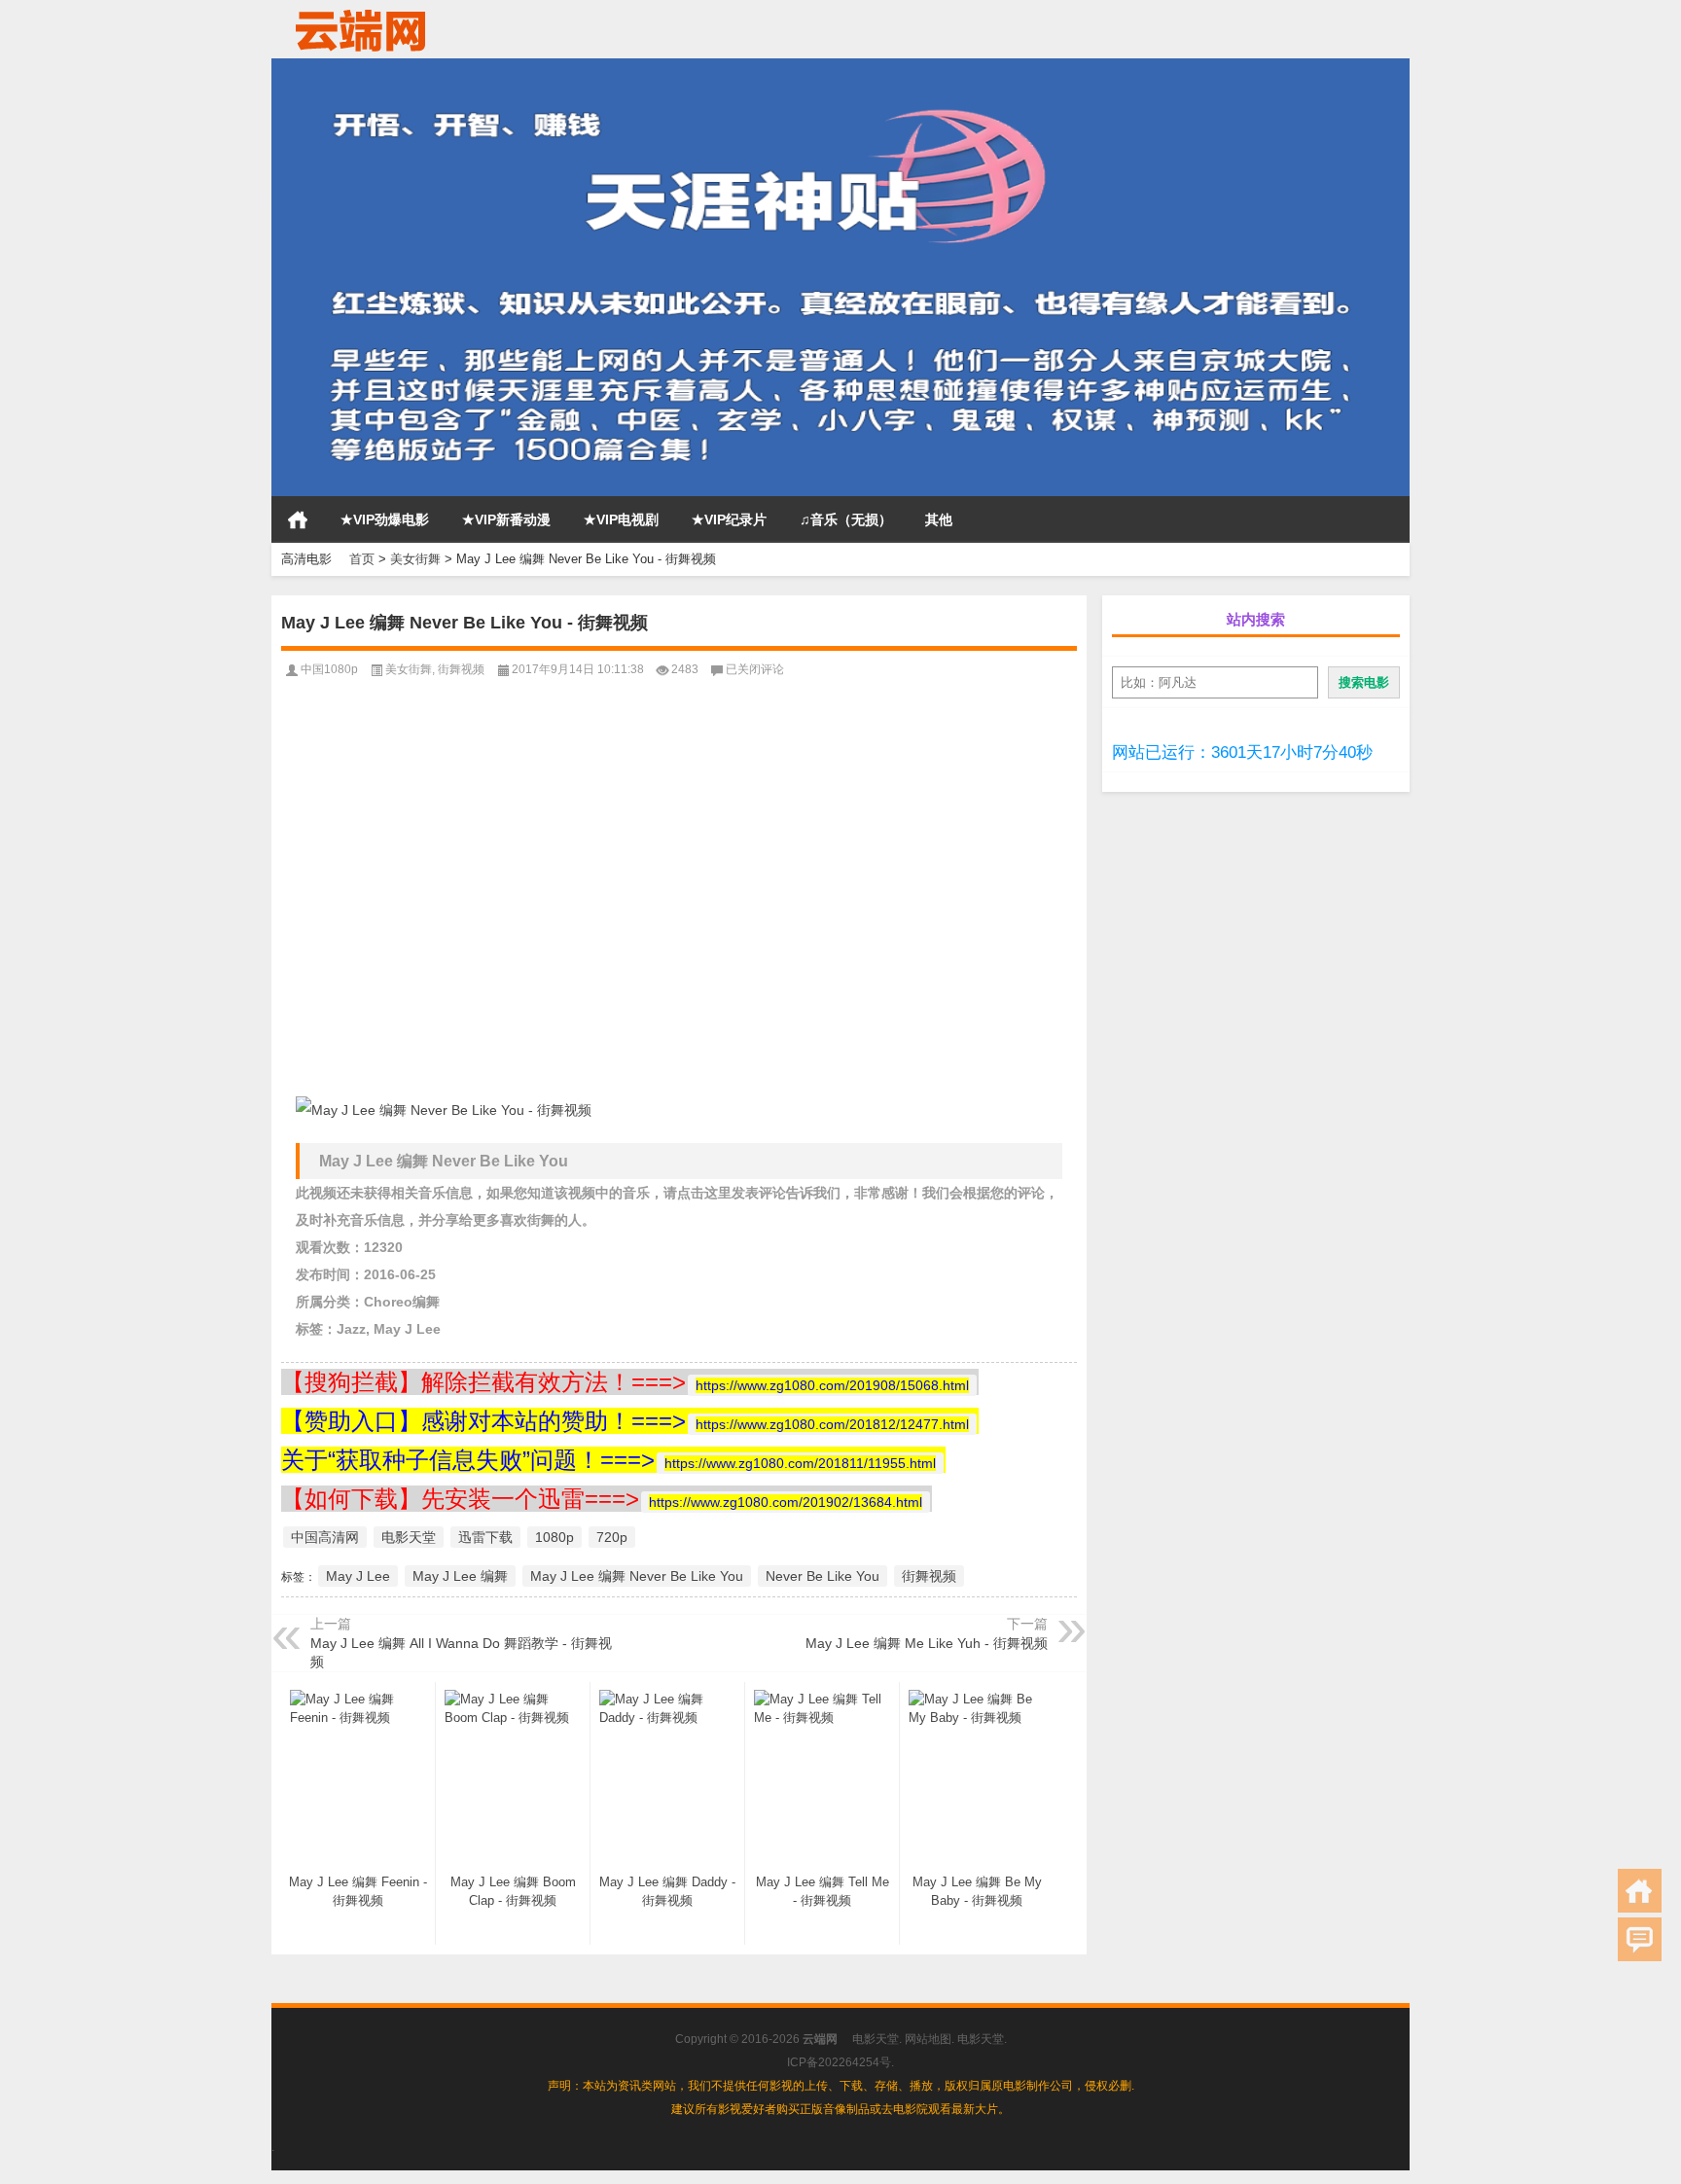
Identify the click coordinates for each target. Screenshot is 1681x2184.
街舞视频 (461, 669)
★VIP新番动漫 (506, 519)
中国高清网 (325, 1537)
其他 (939, 519)
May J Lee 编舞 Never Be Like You (637, 1576)
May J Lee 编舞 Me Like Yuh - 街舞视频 (927, 1643)
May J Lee (358, 1576)
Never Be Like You (823, 1576)
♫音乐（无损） (846, 519)
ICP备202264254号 (839, 2062)
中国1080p (329, 669)
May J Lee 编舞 (460, 1576)
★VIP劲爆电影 (385, 519)
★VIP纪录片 (729, 519)
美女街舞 (415, 559)
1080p (554, 1537)
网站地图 (928, 2039)
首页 (298, 519)
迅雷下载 (485, 1537)
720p (612, 1537)
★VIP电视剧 (621, 519)
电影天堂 (409, 1537)
